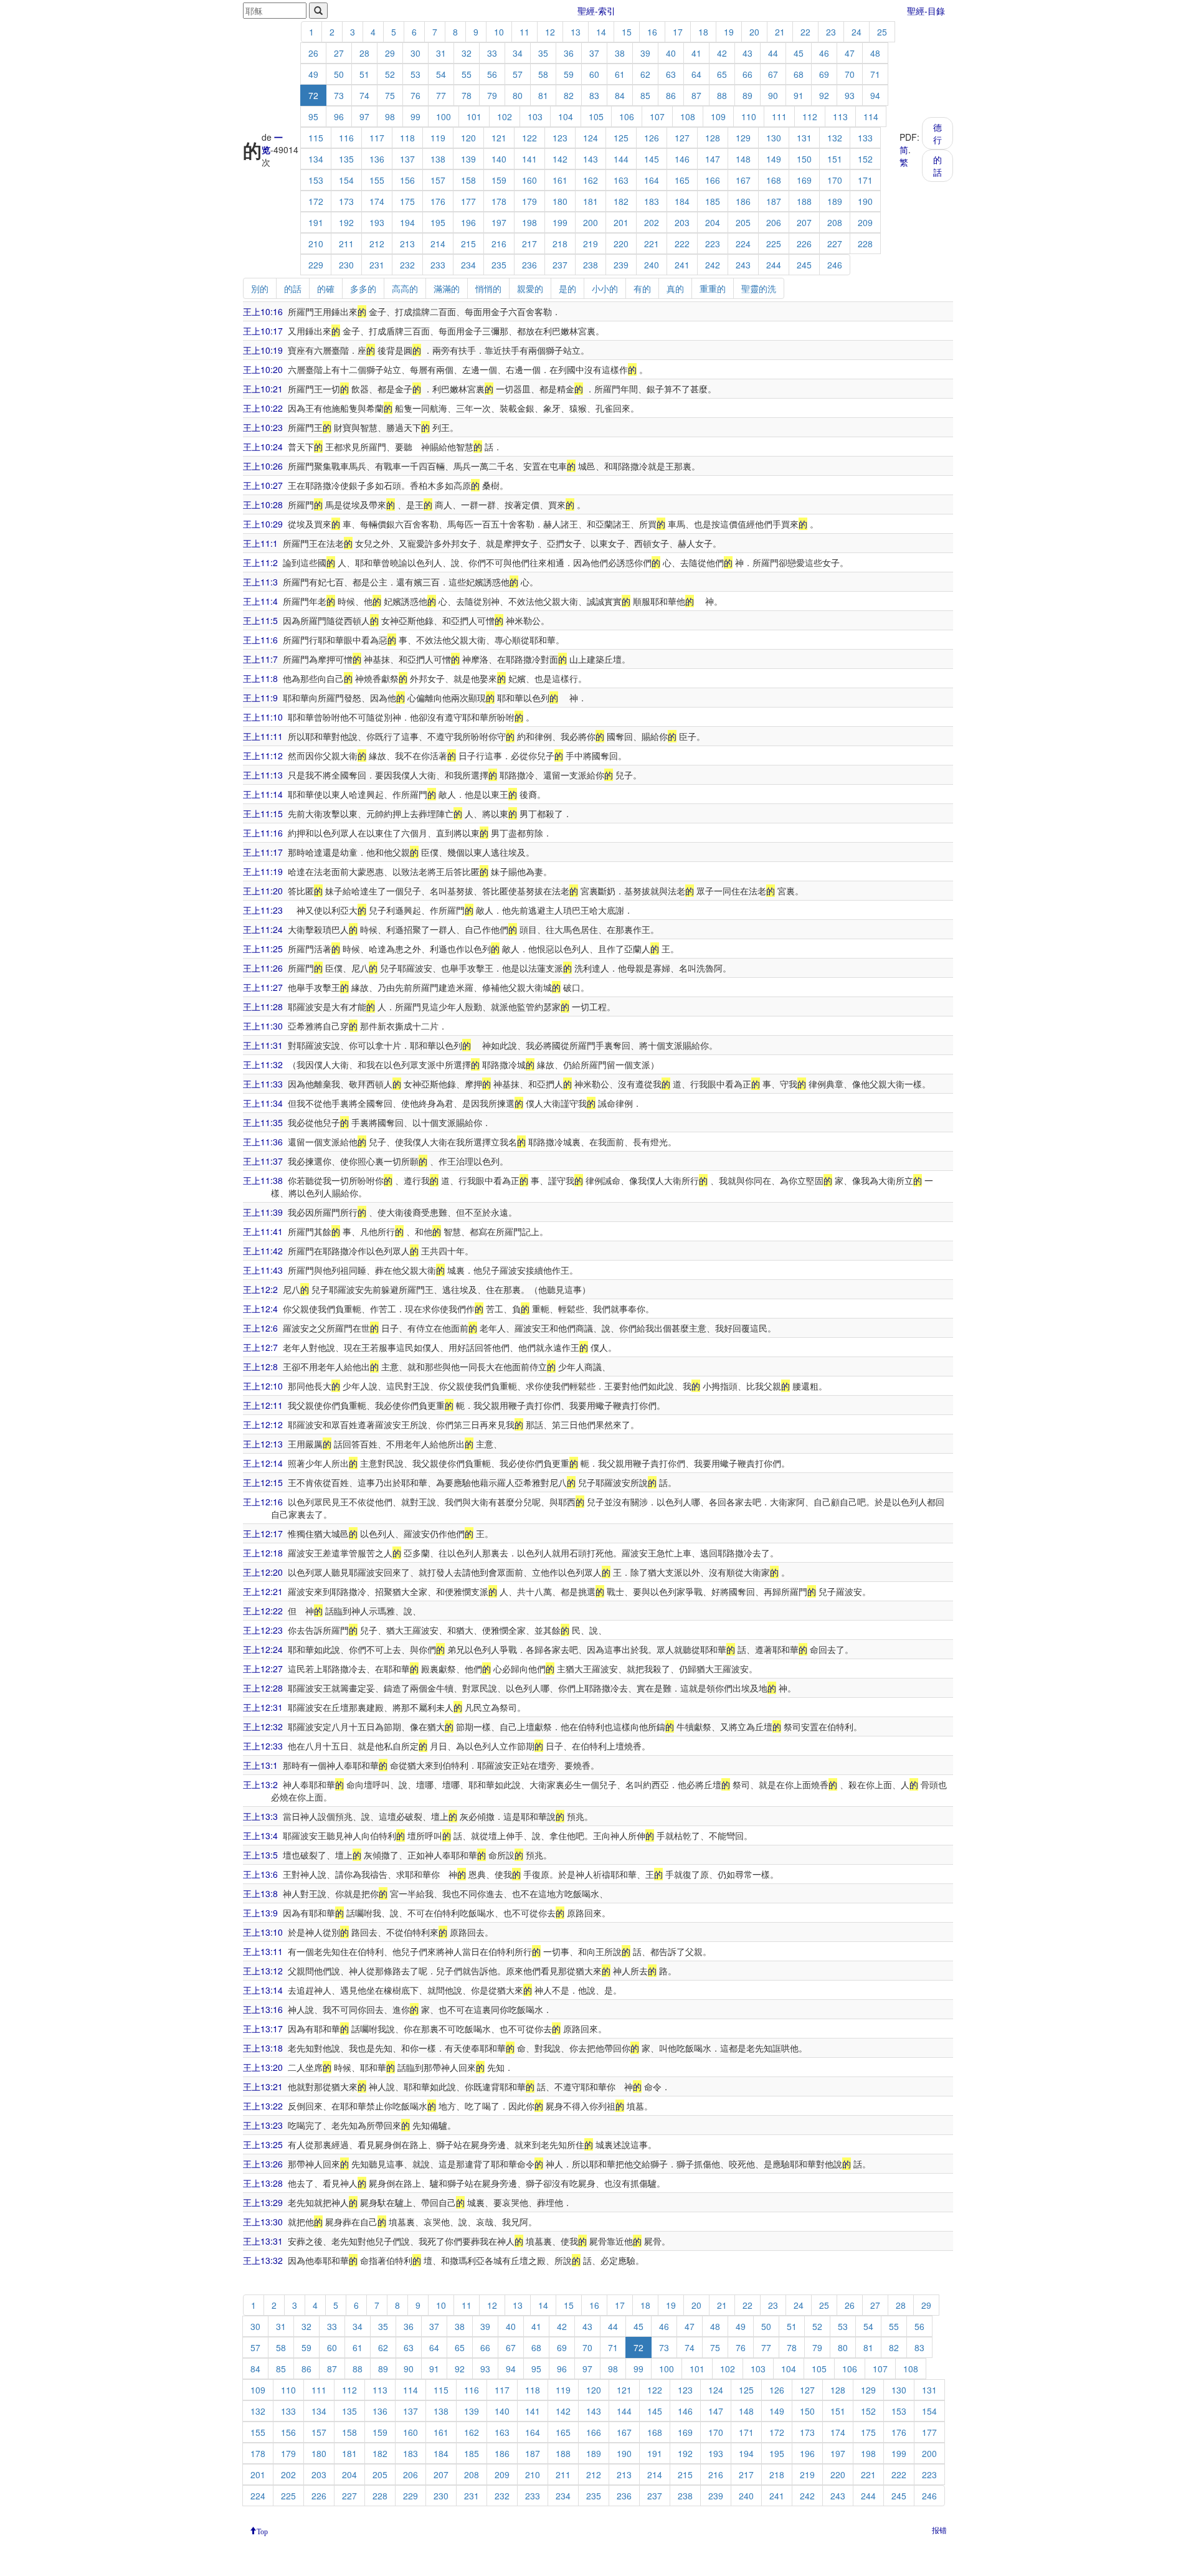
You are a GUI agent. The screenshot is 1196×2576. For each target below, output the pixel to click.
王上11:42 (263, 1251)
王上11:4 (260, 601)
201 (621, 222)
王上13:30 (263, 2222)
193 (377, 222)
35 (543, 53)
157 (438, 180)
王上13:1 (260, 1765)
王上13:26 (263, 2164)
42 (722, 53)
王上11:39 (263, 1212)
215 (468, 244)
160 (529, 180)
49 (313, 74)
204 (713, 222)
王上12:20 (263, 1572)
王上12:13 (263, 1444)
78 (467, 95)
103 (535, 116)
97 (364, 116)
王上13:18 (263, 2048)
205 (743, 222)
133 (865, 138)
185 (713, 201)
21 (780, 32)
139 (468, 159)
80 (518, 95)
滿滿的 (447, 288)
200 (591, 222)
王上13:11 (263, 1951)
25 (882, 32)
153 (316, 180)
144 (621, 159)
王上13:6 (260, 1874)
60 (594, 74)
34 (518, 53)
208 (835, 222)
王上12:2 (260, 1289)
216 (499, 244)
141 (529, 159)
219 (591, 244)
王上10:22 (263, 408)
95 (313, 116)
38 (620, 53)
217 (529, 244)
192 (346, 222)
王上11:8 (260, 678)
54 (441, 74)
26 (313, 53)
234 (468, 265)
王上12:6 (260, 1328)
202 (652, 222)
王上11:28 (263, 1006)
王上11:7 (260, 659)
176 (438, 201)
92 (824, 95)
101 (474, 116)
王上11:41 (263, 1231)
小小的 (605, 288)
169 (804, 180)
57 (518, 74)
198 (529, 222)
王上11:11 (263, 736)
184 (682, 201)
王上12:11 (263, 1405)
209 (865, 222)
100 (444, 116)
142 (560, 159)
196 (468, 222)
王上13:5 (260, 1855)
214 (438, 244)
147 (713, 159)
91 (799, 95)
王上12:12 (263, 1424)
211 (346, 244)
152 (865, 159)
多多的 (363, 288)
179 (529, 201)
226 (804, 244)
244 (774, 265)
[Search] (318, 11)
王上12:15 (263, 1482)
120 (468, 138)
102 (505, 116)
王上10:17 (263, 331)
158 (468, 180)
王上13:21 (263, 2086)
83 (594, 95)
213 (407, 244)
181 (591, 201)
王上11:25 (263, 949)
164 (652, 180)
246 (835, 265)
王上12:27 (263, 1669)
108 (688, 116)
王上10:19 (263, 350)
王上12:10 (263, 1386)
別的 (260, 288)
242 (713, 265)
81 (543, 95)
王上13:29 (263, 2202)
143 (591, 159)
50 (339, 74)
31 (441, 53)
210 (316, 244)
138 (438, 159)
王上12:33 (263, 1746)
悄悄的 (488, 288)
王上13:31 (263, 2241)
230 (346, 265)
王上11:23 (263, 910)
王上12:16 (263, 1502)
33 (492, 53)
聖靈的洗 (759, 288)
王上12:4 (260, 1309)
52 (390, 74)
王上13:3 (260, 1816)
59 (569, 74)
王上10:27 (263, 485)
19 (729, 32)
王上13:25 (263, 2144)
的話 (937, 166)
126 (652, 138)
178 (499, 201)
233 (438, 265)
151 (835, 159)
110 (749, 116)
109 (718, 116)
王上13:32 (263, 2260)
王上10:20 (263, 369)
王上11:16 (263, 833)
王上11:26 (263, 968)
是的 (567, 288)
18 (703, 32)
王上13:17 (263, 2029)
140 (499, 159)
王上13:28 (263, 2183)
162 (591, 180)
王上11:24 (263, 929)
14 (601, 32)
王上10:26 (263, 466)
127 (682, 138)
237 (560, 265)
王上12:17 (263, 1533)
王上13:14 (263, 1990)
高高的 (405, 288)
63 (671, 74)
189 (835, 201)
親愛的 (530, 288)
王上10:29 (263, 524)
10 (499, 32)
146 (682, 159)
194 (407, 222)
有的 (642, 288)
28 (364, 53)
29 (390, 53)
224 (743, 244)
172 (316, 201)
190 (865, 201)
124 (591, 138)
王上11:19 (263, 871)
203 (682, 222)
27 (339, 53)
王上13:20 (263, 2067)
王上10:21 (263, 389)
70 (850, 74)
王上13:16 (263, 2009)
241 (682, 265)
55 (467, 74)
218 (560, 244)
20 (754, 32)
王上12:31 (263, 1707)
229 (316, 265)
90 (773, 95)
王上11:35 (263, 1122)
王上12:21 (263, 1591)
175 (407, 201)
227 (835, 244)
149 (774, 159)
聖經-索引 (596, 11)
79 (492, 95)
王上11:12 (263, 755)
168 (774, 180)
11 (524, 32)
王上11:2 (260, 562)
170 (835, 180)
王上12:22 (263, 1611)
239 (621, 265)
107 (657, 116)
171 (865, 180)
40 (671, 53)
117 (377, 138)
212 (377, 244)
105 (596, 116)
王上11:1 (260, 543)
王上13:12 (263, 1971)
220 (621, 244)
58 (543, 74)
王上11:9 (260, 698)
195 (438, 222)
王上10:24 (263, 447)
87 (696, 95)
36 (569, 53)
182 (621, 201)
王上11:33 (263, 1084)
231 (377, 265)
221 (652, 244)
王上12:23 (263, 1630)
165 (682, 180)
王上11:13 (263, 775)
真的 (675, 288)
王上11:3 (260, 582)
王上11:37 (263, 1161)
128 (713, 138)
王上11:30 (263, 1026)
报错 (939, 2530)
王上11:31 (263, 1045)
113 (840, 116)
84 (620, 95)
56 (492, 74)
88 (722, 95)
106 (627, 116)
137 (407, 159)
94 (875, 95)
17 (678, 32)
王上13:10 (263, 1932)
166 (713, 180)
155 (377, 180)
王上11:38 (263, 1180)
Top (262, 2531)
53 (415, 74)
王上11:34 (263, 1103)
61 (620, 74)
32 (467, 53)
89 (747, 95)
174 (377, 201)
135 (346, 159)
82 (569, 95)
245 (804, 265)
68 (799, 74)
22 (805, 32)
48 (875, 53)
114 (871, 116)
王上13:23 (263, 2125)
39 (645, 53)
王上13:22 (263, 2106)
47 (850, 53)
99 (415, 116)
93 (850, 95)
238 (591, 265)
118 (407, 138)
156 (407, 180)
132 (835, 138)
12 (550, 32)
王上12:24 (263, 1649)
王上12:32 (263, 1726)
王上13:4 (260, 1835)
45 (799, 53)
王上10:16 (263, 311)
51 (364, 74)
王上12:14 (263, 1463)
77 (441, 95)
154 (346, 180)
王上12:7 (260, 1347)
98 (390, 116)
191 (316, 222)
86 (671, 95)
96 (339, 116)
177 (468, 201)
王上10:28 (263, 504)
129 (743, 138)
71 (875, 74)
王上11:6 (260, 640)
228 (865, 244)
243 (743, 265)
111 (779, 116)
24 (857, 32)
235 (499, 265)
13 (576, 32)
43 (747, 53)
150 (804, 159)
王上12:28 (263, 1688)
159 (499, 180)
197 (499, 222)
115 (316, 138)
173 (346, 201)
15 (627, 32)
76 (415, 95)
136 (377, 159)
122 (529, 138)
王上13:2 (260, 1784)
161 (560, 180)
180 (560, 201)
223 (713, 244)
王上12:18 (263, 1553)
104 (566, 116)
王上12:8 (260, 1366)
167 (743, 180)
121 (499, 138)
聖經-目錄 (926, 11)
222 (682, 244)
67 (773, 74)
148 (743, 159)
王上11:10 (263, 717)
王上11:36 (263, 1142)
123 (560, 138)
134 (316, 159)
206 (774, 222)
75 (390, 95)
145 (652, 159)
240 (652, 265)
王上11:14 (263, 794)
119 (438, 138)
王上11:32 (263, 1064)
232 (407, 265)
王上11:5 (260, 620)
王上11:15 (263, 813)
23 (831, 32)
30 (415, 53)
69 (824, 74)
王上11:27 (263, 987)
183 (652, 201)
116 (346, 138)
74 (364, 95)
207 (804, 222)
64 (696, 74)
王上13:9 (260, 1913)
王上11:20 (263, 891)
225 (774, 244)
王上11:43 (263, 1270)
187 (774, 201)
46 (824, 53)
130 (774, 138)
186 (743, 201)
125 (621, 138)
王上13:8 (260, 1893)
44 (773, 53)
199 (560, 222)
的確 (326, 288)
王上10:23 (263, 427)
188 (804, 201)
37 (594, 53)
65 (722, 74)
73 (339, 95)
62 (645, 74)
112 (810, 116)
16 (652, 32)
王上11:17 (263, 852)
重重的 (713, 288)
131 (804, 138)
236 (529, 265)
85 (645, 95)
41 (696, 53)
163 (621, 180)
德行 (937, 133)
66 (747, 74)
